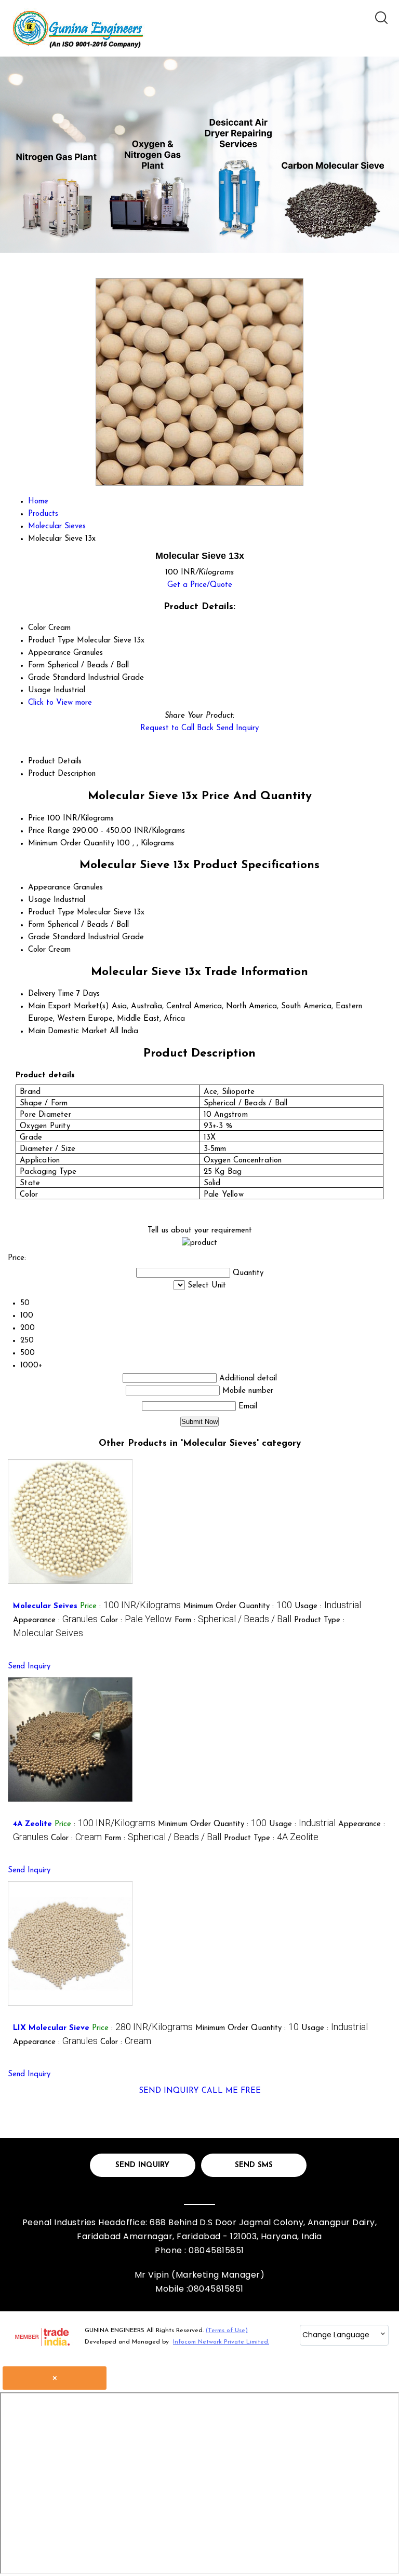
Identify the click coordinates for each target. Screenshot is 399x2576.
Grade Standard (57, 937)
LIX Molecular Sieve (51, 2028)
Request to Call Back (177, 728)
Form (36, 925)
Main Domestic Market (68, 1031)
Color (37, 950)
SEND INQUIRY (169, 2091)
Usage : (328, 1606)
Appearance (49, 888)
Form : (233, 1620)
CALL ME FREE (231, 2091)
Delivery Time (51, 994)
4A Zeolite (32, 1824)
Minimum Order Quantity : (238, 1606)
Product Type (51, 913)
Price (36, 819)
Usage (39, 900)
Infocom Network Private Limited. (221, 2342)
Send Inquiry (237, 728)
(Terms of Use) (227, 2331)
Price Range (49, 831)
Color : (136, 1620)
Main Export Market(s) (69, 1006)
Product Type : (271, 1838)
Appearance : (55, 1620)
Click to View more (60, 703)
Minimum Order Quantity (71, 844)
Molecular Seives (45, 1606)
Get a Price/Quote (200, 585)
